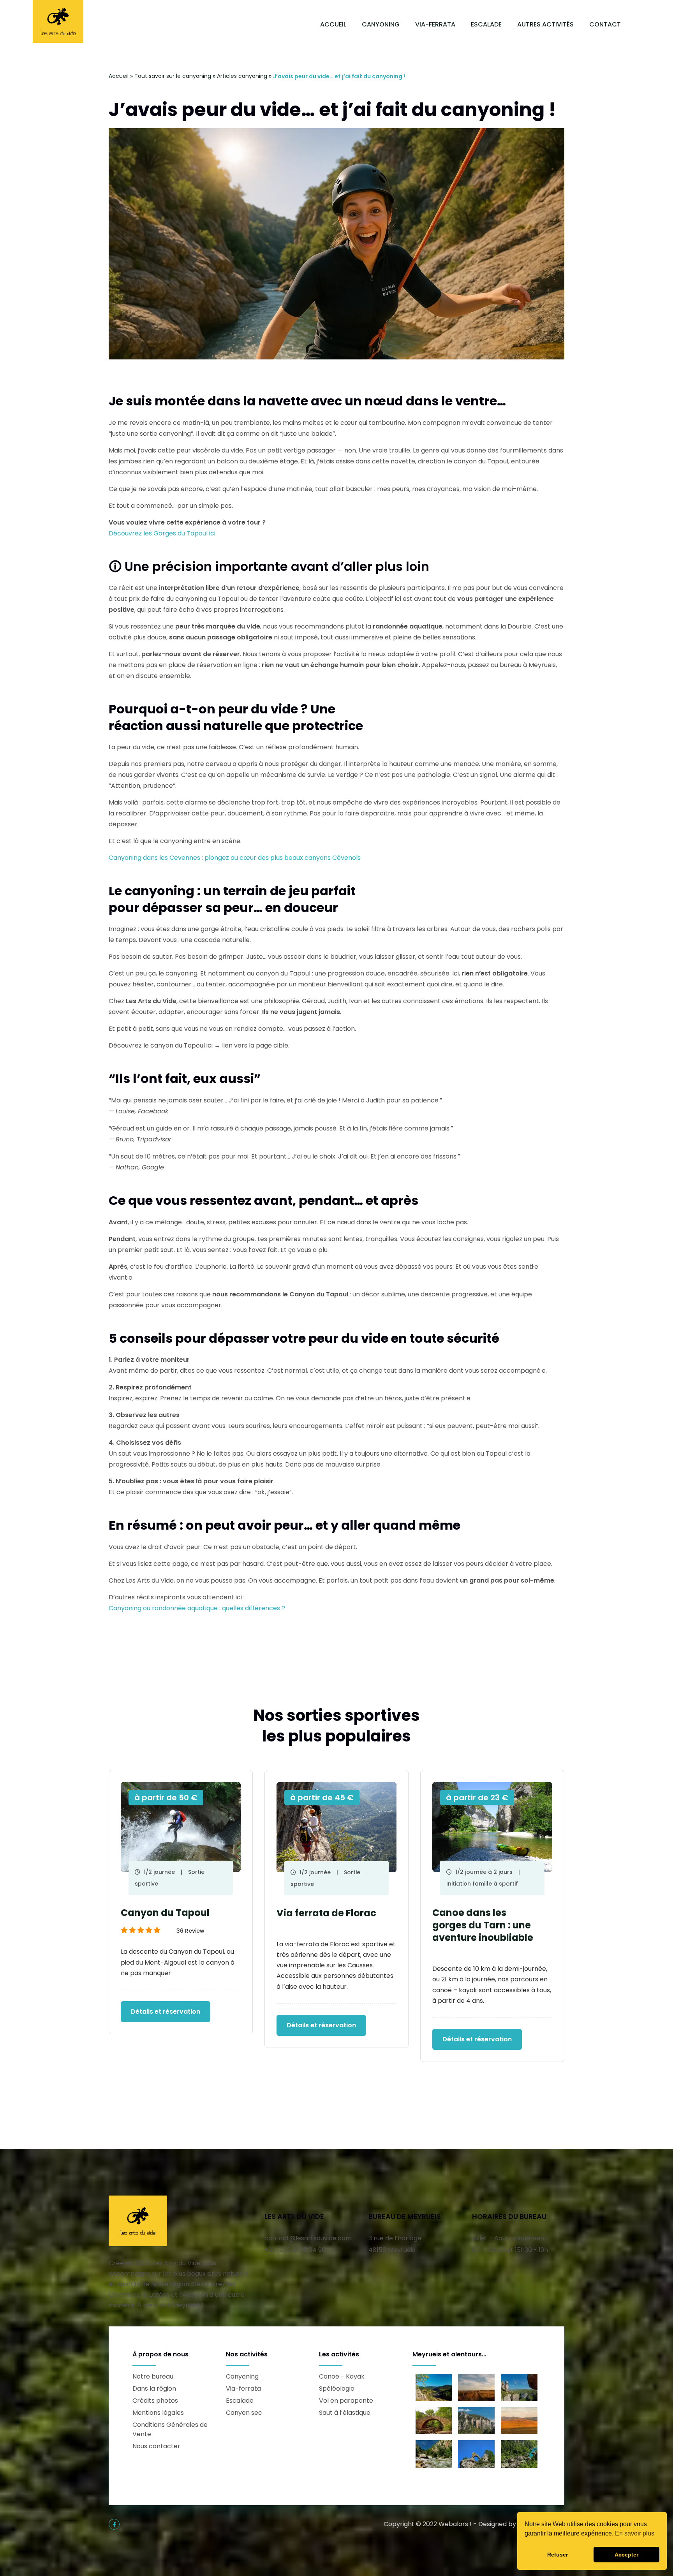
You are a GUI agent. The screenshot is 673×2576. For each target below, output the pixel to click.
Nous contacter (156, 2446)
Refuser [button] (558, 2555)
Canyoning (381, 24)
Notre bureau (153, 2376)
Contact (605, 24)
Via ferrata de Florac (326, 1913)
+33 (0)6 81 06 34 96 (295, 2250)
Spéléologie (337, 2388)
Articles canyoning (242, 76)
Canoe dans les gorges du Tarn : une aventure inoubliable (483, 1925)
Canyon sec (244, 2413)
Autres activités (545, 24)
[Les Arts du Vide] (58, 21)
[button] (322, 2097)
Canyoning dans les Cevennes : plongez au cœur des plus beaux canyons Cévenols (235, 858)
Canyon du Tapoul (165, 1913)
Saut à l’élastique (345, 2413)
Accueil (333, 24)
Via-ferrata (435, 24)
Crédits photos (155, 2401)
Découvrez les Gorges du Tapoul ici (162, 533)
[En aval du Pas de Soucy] (519, 2454)
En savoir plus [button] (635, 2533)
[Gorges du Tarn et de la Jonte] (434, 2421)
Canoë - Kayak (342, 2376)
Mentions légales (158, 2413)
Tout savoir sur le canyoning (173, 76)
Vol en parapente (346, 2401)
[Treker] (138, 2220)
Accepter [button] (626, 2555)
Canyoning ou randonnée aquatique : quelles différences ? (197, 1608)
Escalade (486, 24)
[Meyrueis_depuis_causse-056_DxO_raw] (434, 2388)
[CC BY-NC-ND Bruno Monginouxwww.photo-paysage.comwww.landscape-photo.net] (434, 2454)
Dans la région (154, 2388)
